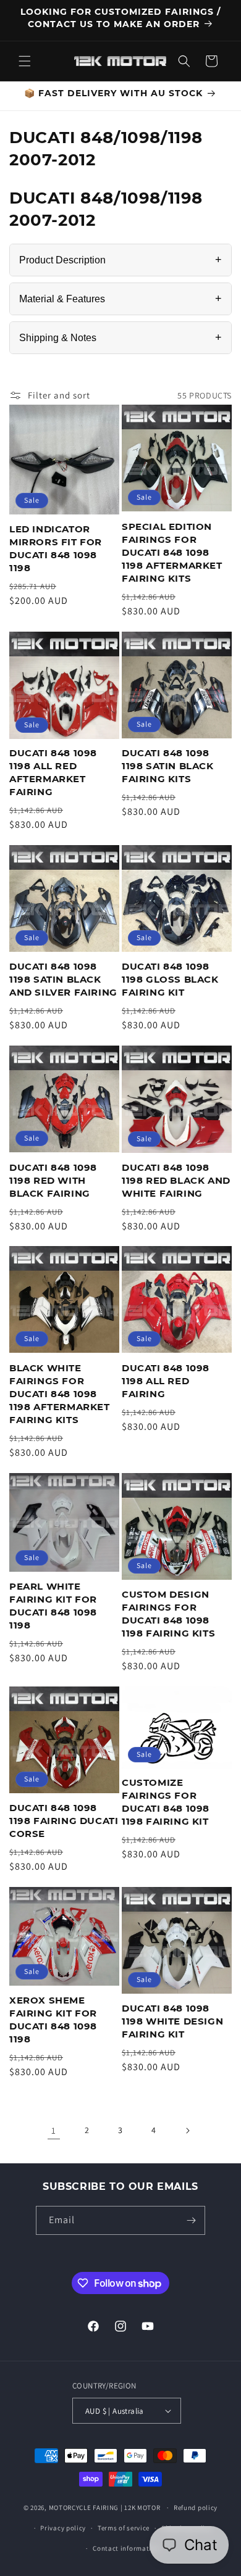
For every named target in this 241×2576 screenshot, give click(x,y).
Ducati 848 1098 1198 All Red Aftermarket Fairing (53, 772)
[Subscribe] (191, 2220)
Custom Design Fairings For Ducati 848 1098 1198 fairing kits (168, 1614)
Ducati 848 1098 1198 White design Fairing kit (172, 2021)
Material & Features (120, 299)
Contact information (126, 2548)
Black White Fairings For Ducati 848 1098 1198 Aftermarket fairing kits (60, 1394)
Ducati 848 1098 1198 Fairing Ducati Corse (64, 1821)
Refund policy (196, 2508)
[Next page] (187, 2131)
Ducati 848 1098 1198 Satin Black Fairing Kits (168, 766)
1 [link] (54, 2130)
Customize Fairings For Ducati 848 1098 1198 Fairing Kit (166, 1802)
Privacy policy (63, 2528)
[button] (25, 61)
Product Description (120, 260)
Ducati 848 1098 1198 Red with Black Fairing (53, 1180)
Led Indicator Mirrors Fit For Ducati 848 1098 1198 (56, 548)
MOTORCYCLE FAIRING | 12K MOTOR (105, 2508)
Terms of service (124, 2528)
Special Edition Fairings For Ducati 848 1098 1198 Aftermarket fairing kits (172, 552)
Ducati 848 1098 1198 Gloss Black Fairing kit (170, 979)
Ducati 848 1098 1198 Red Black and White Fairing (176, 1180)
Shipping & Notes (120, 337)
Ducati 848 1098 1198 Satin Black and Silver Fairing (63, 979)
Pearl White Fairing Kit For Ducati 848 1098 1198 (53, 1606)
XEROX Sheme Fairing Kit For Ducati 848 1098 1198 (53, 2020)
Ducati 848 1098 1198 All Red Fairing (166, 1381)
